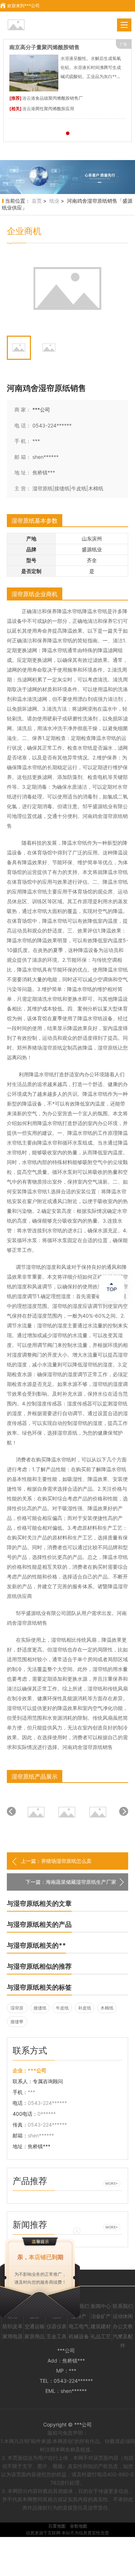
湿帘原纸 (17, 2009)
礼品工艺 (101, 2336)
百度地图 (57, 2526)
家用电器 (13, 2336)
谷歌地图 (78, 2526)
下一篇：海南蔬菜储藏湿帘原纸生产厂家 (71, 1882)
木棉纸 (107, 2008)
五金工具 (57, 2336)
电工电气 (79, 2326)
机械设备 (79, 2336)
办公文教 (123, 2326)
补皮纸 (85, 2008)
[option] (67, 177)
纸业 (54, 201)
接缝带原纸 (17, 2023)
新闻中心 (101, 2306)
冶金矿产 (101, 2316)
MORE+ (112, 2184)
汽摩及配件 (123, 2338)
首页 (37, 201)
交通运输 (35, 2326)
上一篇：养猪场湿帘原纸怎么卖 (56, 1861)
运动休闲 (123, 2316)
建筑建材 (101, 2326)
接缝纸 (40, 2008)
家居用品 (35, 2336)
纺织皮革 (13, 2326)
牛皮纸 (62, 2008)
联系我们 (123, 2306)
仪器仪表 (57, 2326)
